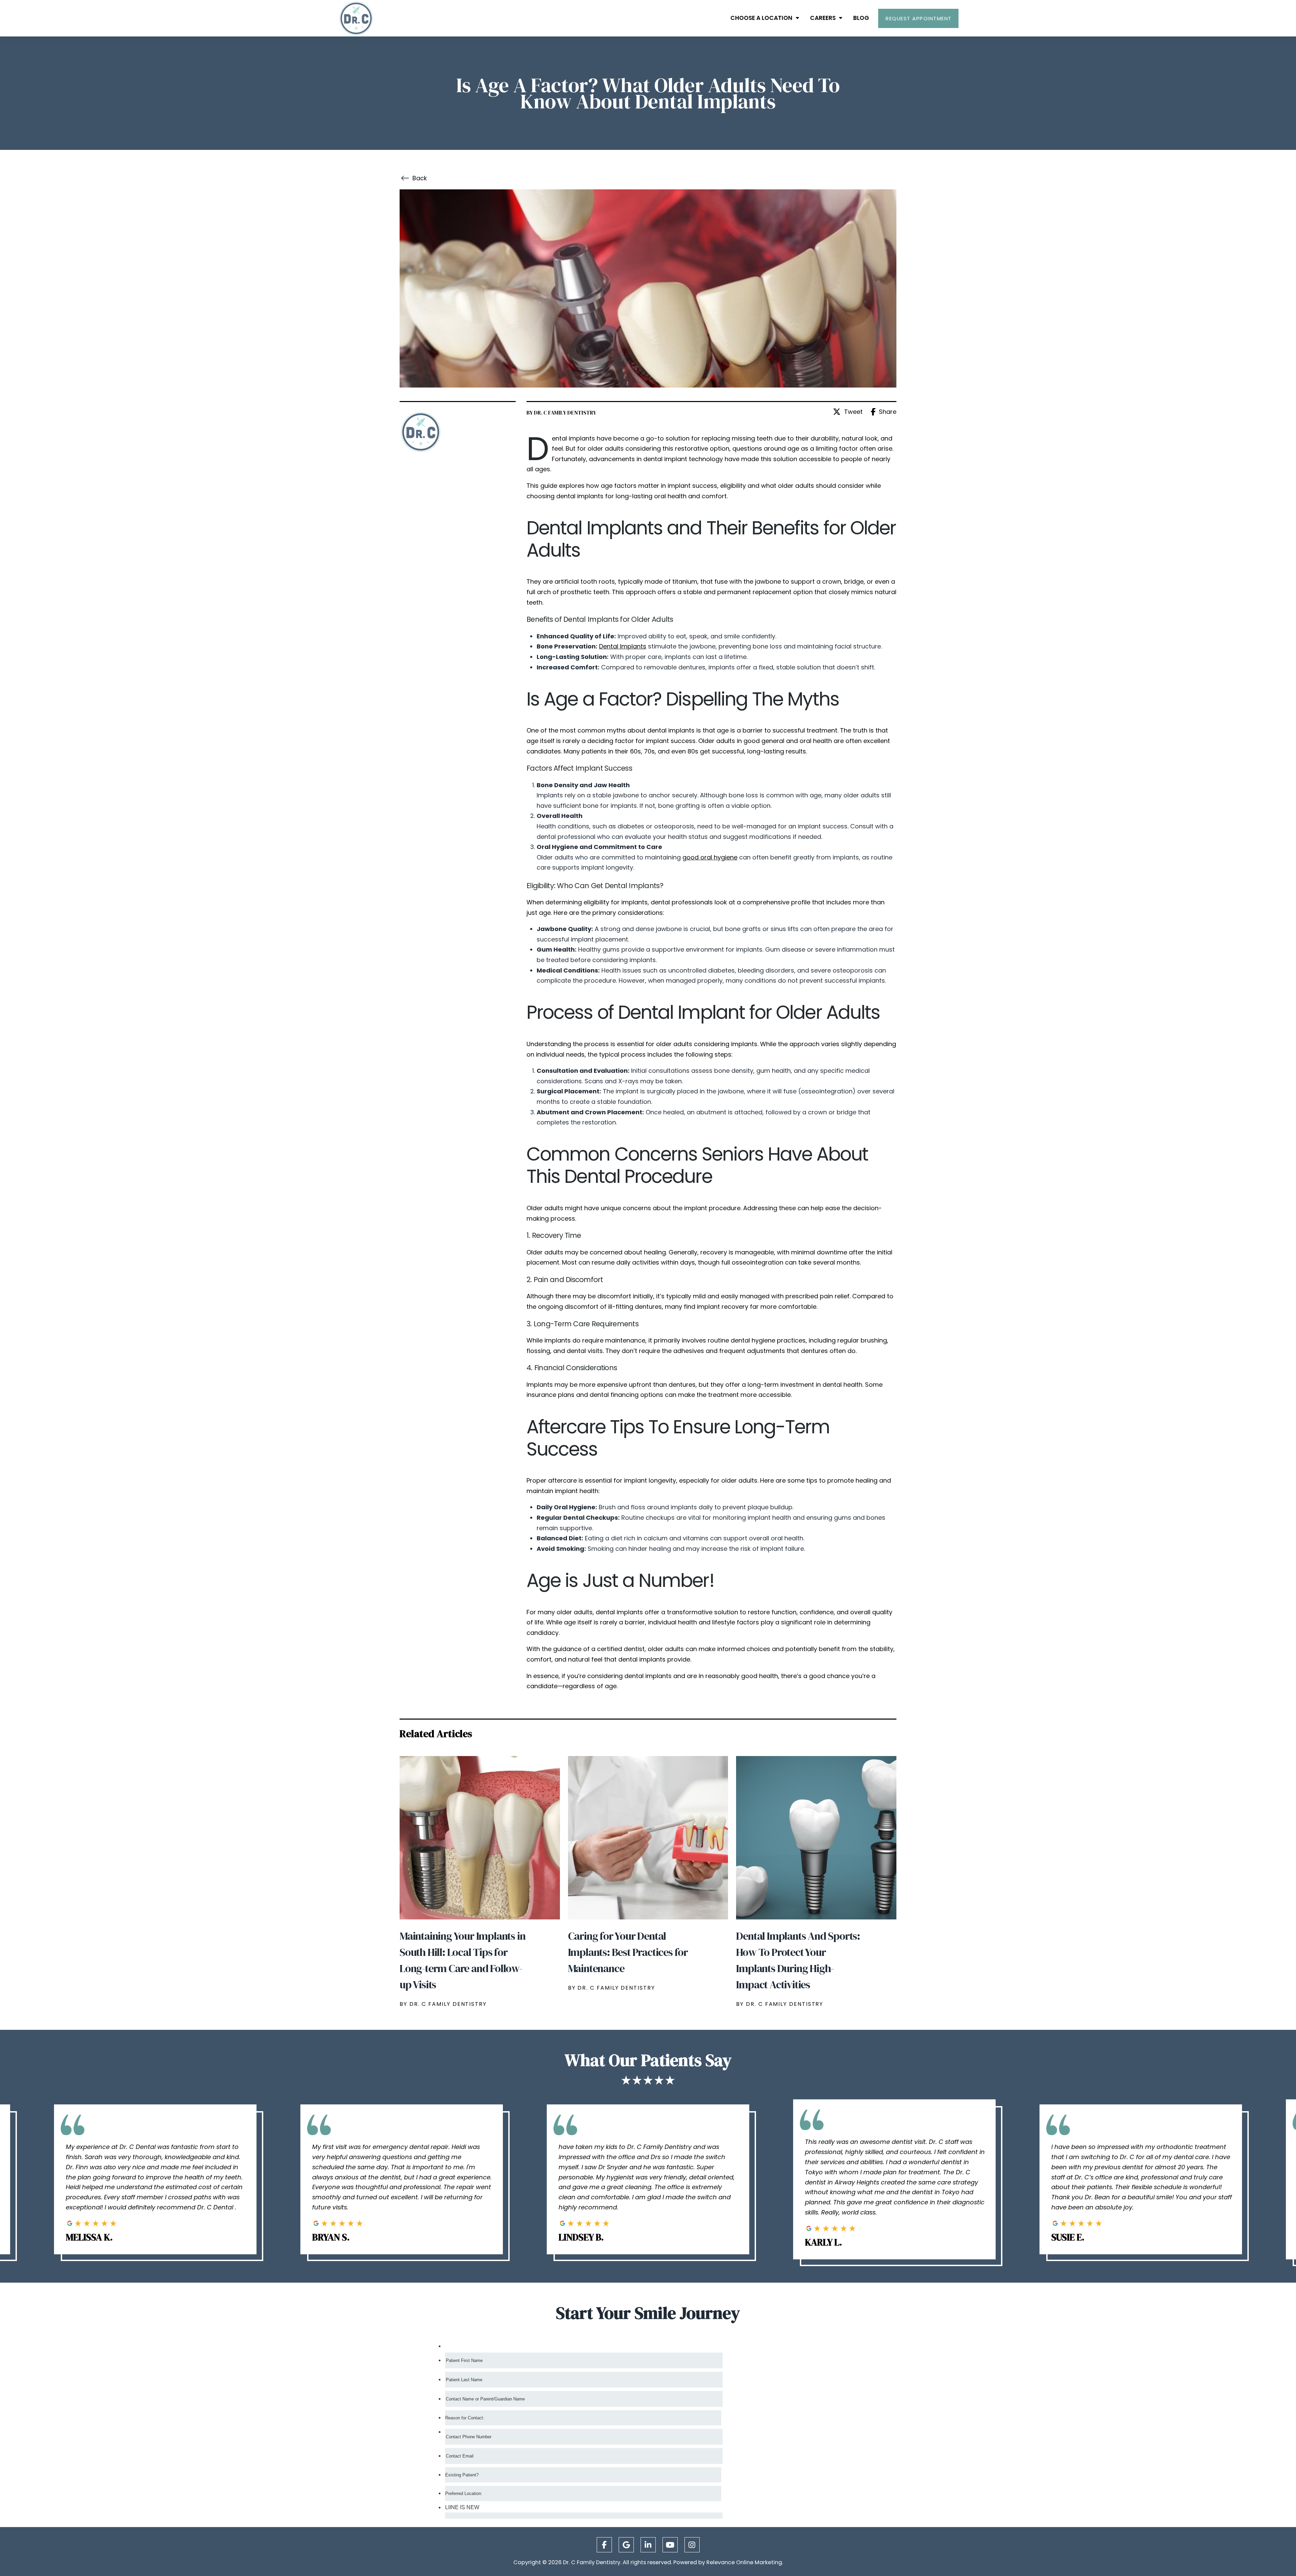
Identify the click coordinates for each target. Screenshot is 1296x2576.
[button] (918, 18)
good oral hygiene (710, 857)
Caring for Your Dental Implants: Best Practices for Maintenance (628, 1952)
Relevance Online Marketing (744, 2562)
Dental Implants (623, 646)
